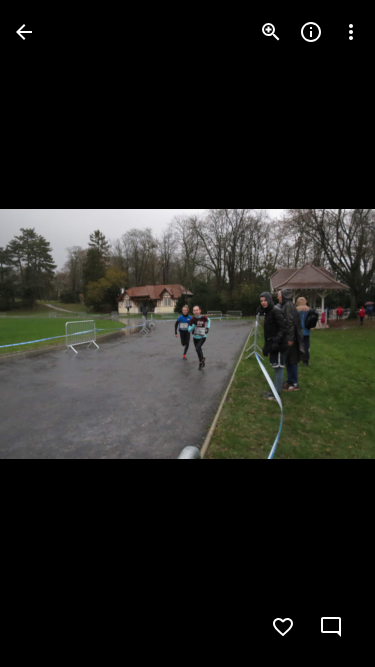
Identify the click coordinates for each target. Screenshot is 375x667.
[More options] (351, 32)
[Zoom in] (271, 32)
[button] (56, 334)
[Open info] (311, 32)
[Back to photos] (24, 32)
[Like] (283, 627)
